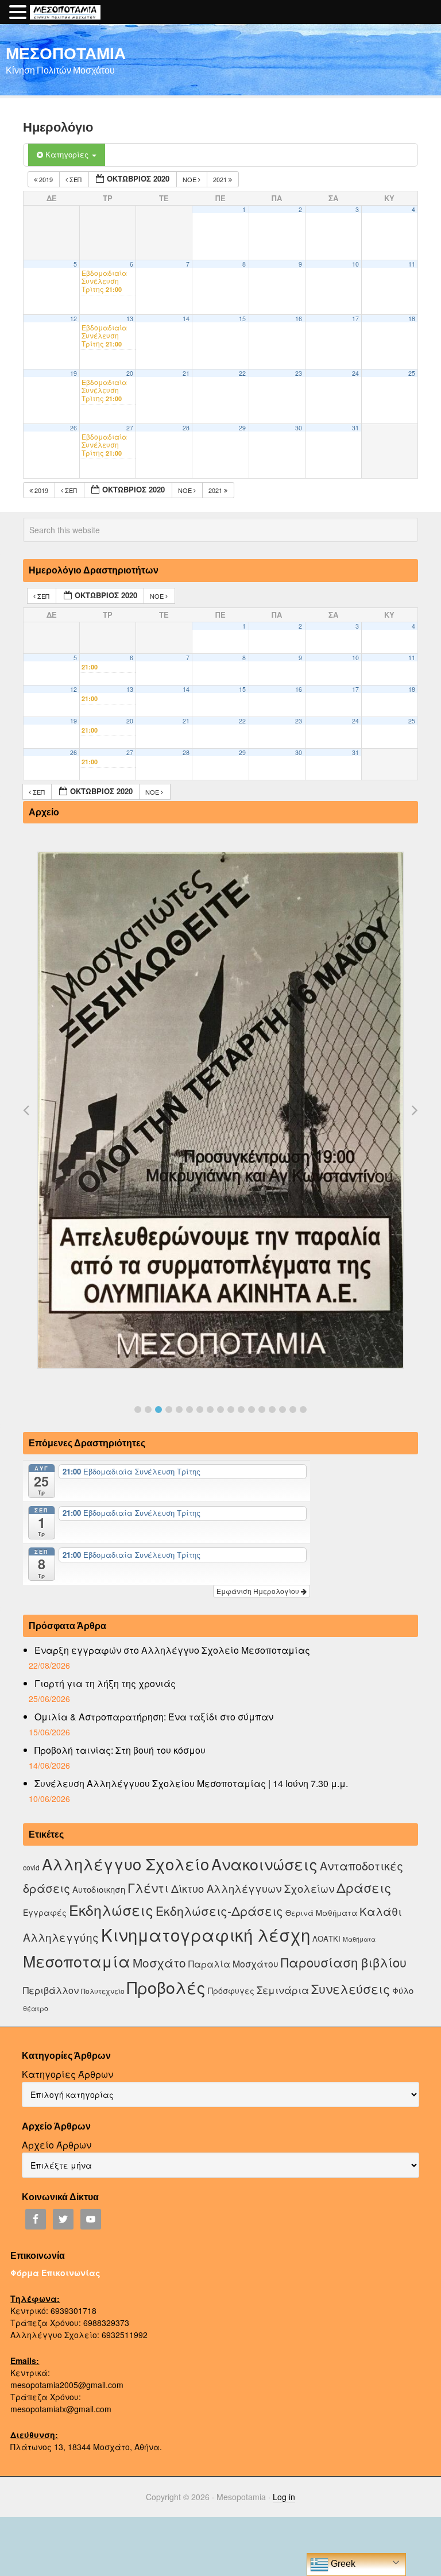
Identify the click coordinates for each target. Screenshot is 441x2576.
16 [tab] (293, 1410)
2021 (221, 179)
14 (186, 319)
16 (299, 319)
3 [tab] (158, 1410)
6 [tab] (189, 1410)
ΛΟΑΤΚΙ (326, 1938)
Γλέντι (148, 1887)
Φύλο (403, 1990)
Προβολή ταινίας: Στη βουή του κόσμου (120, 1750)
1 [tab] (138, 1410)
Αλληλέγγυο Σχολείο (125, 1864)
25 (412, 373)
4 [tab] (169, 1410)
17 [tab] (303, 1410)
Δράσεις (364, 1887)
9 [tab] (220, 1410)
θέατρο (36, 2008)
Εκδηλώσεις (111, 1909)
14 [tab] (272, 1410)
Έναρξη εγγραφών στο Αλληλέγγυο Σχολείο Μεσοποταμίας (172, 1650)
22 (242, 373)
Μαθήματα (359, 1939)
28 (186, 428)
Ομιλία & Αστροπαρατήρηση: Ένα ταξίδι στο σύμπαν (154, 1717)
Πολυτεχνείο (103, 1991)
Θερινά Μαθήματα (321, 1913)
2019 (46, 179)
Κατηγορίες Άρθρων (67, 2074)
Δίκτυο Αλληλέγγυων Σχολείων (253, 1888)
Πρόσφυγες (231, 1990)
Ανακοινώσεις (264, 1864)
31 (355, 428)
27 (130, 428)
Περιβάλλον (51, 1990)
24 (355, 373)
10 (355, 264)
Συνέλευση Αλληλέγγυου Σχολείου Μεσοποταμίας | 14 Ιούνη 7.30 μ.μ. (191, 1783)
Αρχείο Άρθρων (57, 2145)
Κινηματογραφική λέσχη (206, 1934)
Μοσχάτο (159, 1962)
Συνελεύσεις (351, 1988)
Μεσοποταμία (77, 1961)
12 (73, 319)
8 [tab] (210, 1410)
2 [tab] (148, 1410)
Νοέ (190, 179)
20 (130, 373)
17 (355, 319)
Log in (284, 2497)
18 (412, 319)
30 (299, 428)
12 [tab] (252, 1410)
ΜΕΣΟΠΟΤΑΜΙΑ (66, 53)
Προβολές (166, 1987)
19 (73, 373)
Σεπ (76, 179)
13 (130, 319)
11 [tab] (241, 1410)
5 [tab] (179, 1410)
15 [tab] (283, 1410)
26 (73, 428)
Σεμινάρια (283, 1990)
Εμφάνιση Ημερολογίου (259, 1591)
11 (412, 264)
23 (299, 373)
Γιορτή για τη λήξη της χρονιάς (105, 1683)
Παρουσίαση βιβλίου (344, 1962)
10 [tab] (231, 1410)
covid (31, 1867)
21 (186, 373)
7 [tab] (200, 1410)
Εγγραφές (45, 1912)
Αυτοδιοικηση (99, 1889)
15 (242, 319)
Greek (342, 2564)
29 (242, 428)
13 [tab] (262, 1410)
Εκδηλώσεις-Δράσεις (219, 1911)
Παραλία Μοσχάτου (233, 1963)
